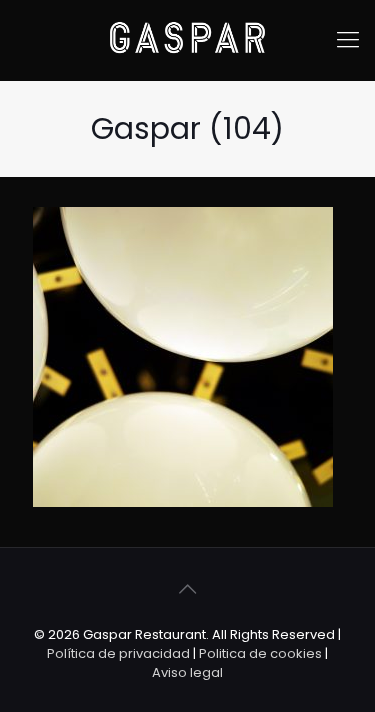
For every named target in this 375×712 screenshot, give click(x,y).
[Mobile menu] (348, 40)
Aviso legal (187, 672)
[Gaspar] (187, 40)
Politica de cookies (260, 653)
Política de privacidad (118, 653)
